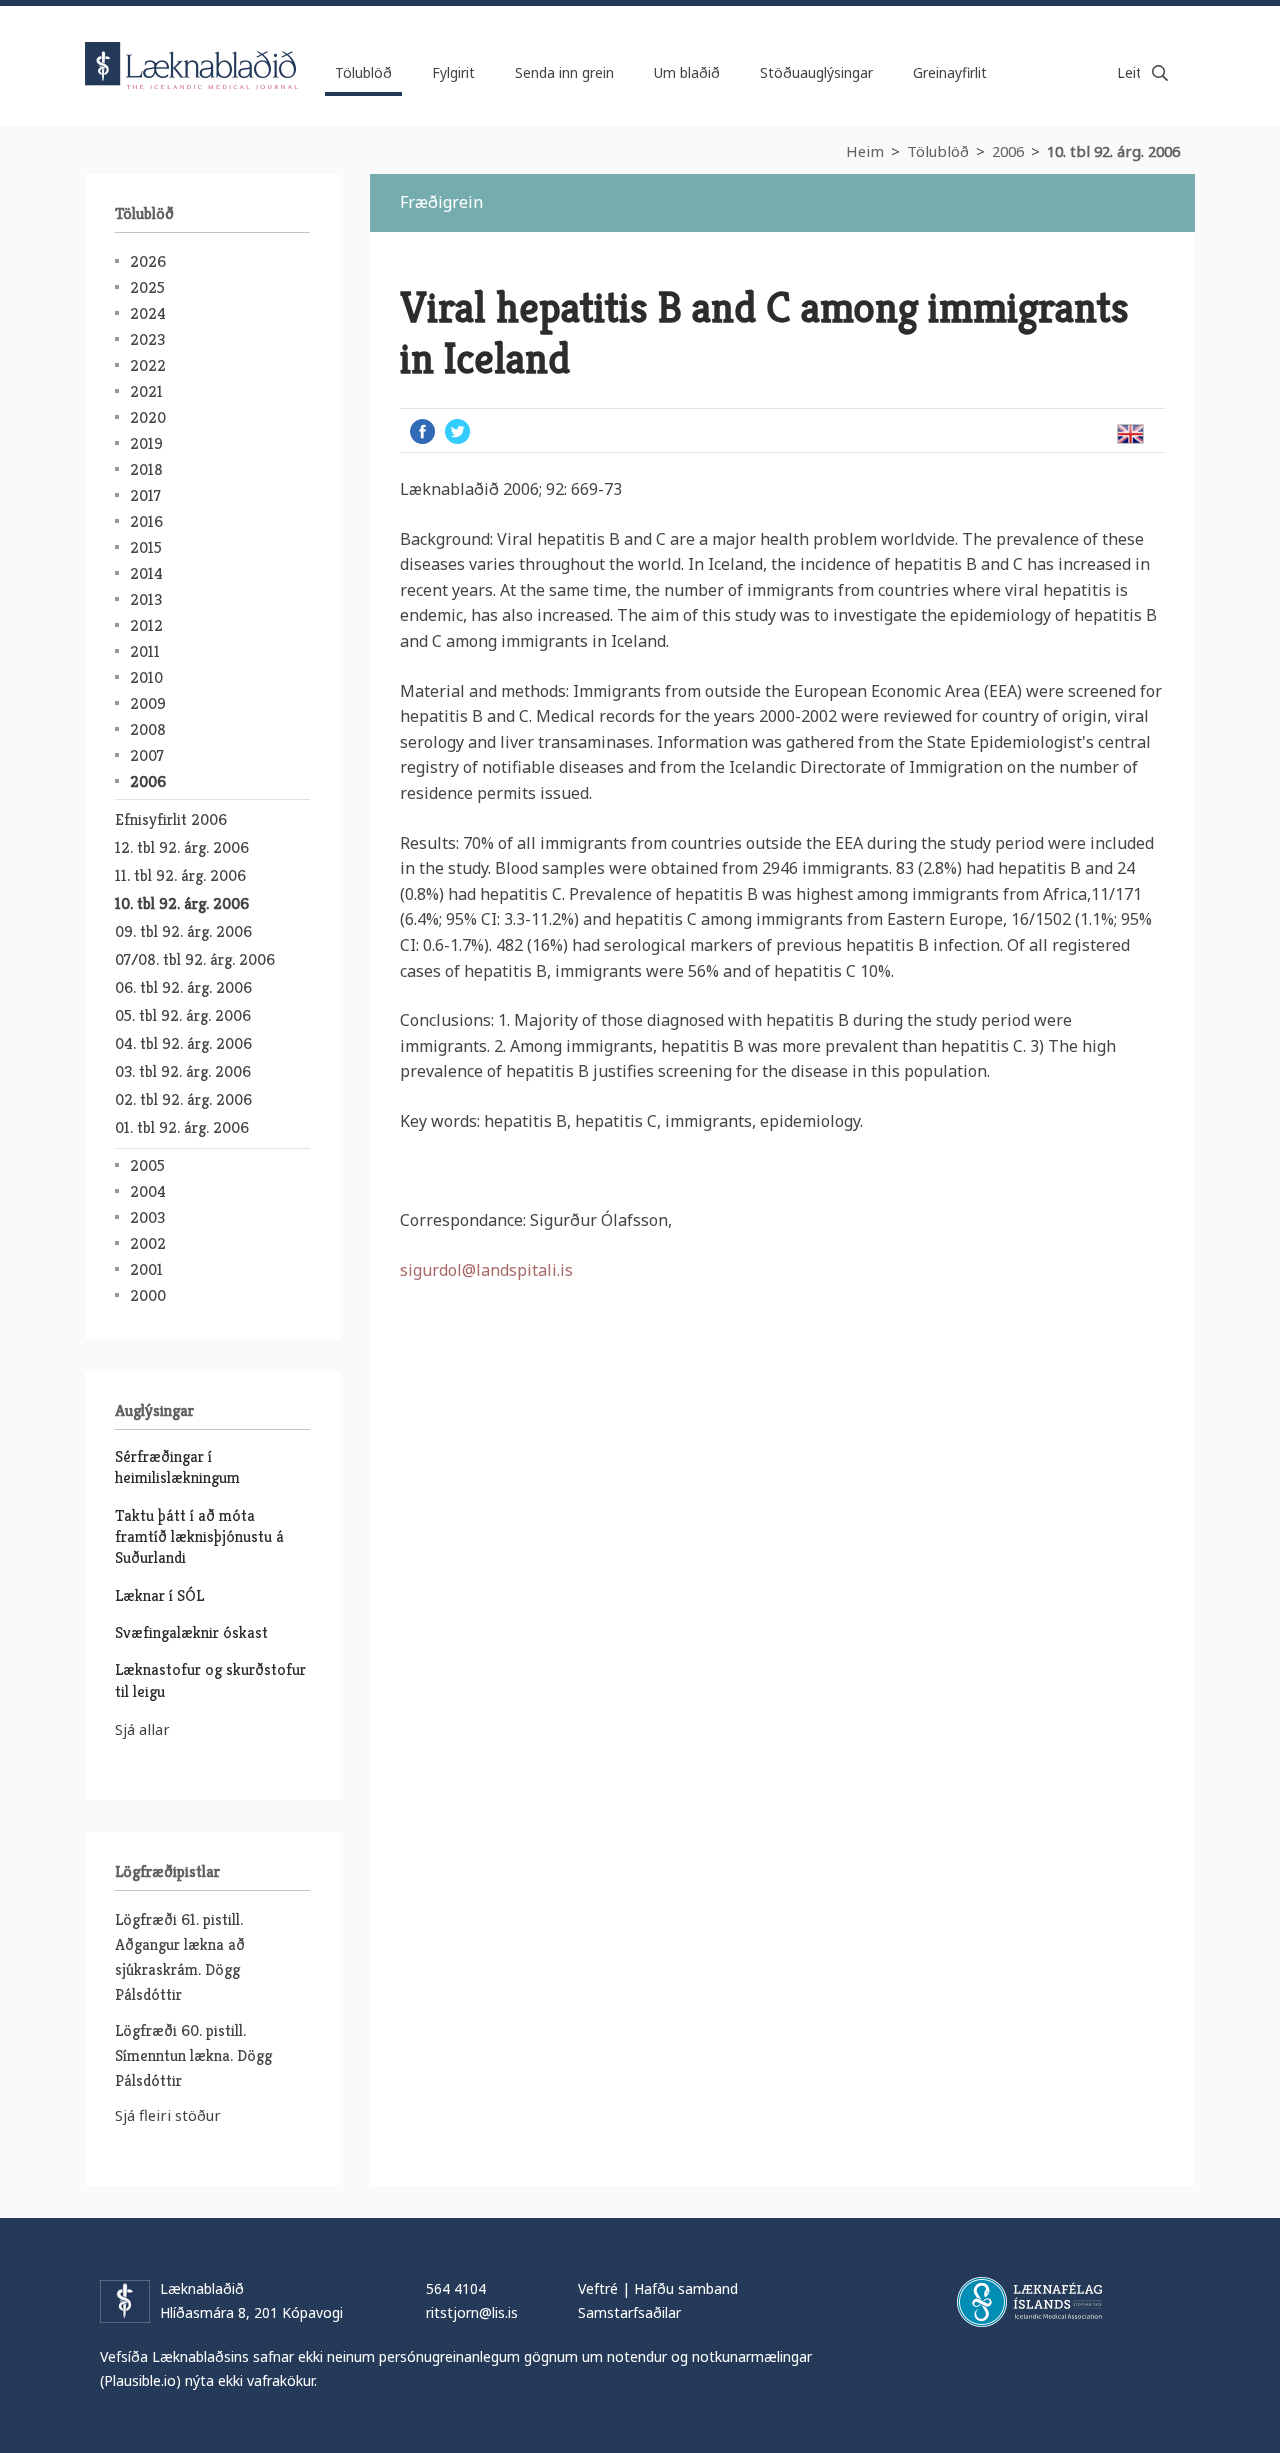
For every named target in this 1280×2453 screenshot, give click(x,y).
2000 (148, 1295)
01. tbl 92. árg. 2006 (182, 1127)
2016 (146, 521)
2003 (147, 1217)
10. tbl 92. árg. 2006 (1113, 151)
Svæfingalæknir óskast (191, 1632)
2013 (146, 599)
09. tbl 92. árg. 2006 (183, 931)
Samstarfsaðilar (629, 2312)
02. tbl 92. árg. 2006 (183, 1099)
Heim (865, 151)
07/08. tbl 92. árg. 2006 (195, 959)
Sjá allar (142, 1729)
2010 (146, 677)
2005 (147, 1165)
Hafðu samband (686, 2288)
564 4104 (456, 2288)
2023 (147, 339)
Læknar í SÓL (159, 1595)
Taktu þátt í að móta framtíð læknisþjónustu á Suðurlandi (199, 1537)
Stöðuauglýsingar (816, 72)
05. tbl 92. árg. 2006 (183, 1015)
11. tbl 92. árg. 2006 (180, 875)
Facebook (422, 431)
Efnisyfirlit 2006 (171, 819)
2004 (148, 1191)
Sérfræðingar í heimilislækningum (177, 1467)
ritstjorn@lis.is (472, 2312)
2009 (148, 703)
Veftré (598, 2288)
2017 (145, 495)
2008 (148, 729)
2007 (147, 755)
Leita (1160, 73)
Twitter (457, 431)
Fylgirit (453, 72)
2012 (146, 625)
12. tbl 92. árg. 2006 (182, 847)
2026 (148, 261)
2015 (146, 547)
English (1130, 434)
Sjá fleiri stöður (168, 2115)
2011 (145, 651)
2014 (146, 573)
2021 (146, 391)
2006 (1008, 151)
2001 (146, 1269)
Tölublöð (938, 151)
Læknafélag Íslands (1029, 2302)
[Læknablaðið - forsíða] (192, 48)
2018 (146, 469)
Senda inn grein (564, 72)
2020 (148, 417)
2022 (148, 365)
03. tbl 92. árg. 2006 (183, 1071)
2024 (148, 313)
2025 (147, 287)
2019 (146, 443)
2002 (148, 1243)
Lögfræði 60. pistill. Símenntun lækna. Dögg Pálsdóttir (193, 2055)
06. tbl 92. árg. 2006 (183, 987)
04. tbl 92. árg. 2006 (183, 1043)
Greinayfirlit (950, 72)
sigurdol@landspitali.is (486, 1270)
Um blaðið (687, 72)
